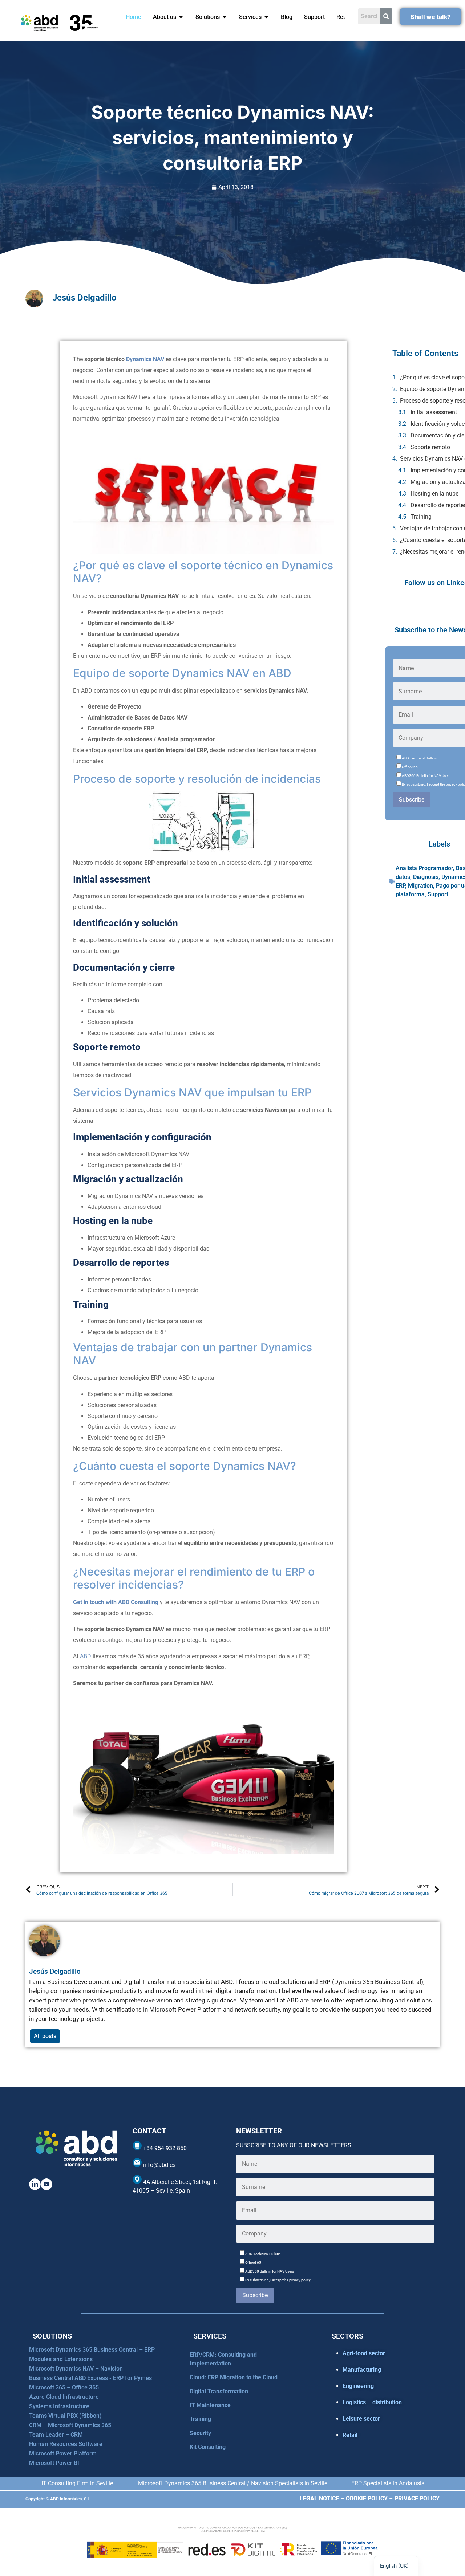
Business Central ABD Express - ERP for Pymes (90, 2378)
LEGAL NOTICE (319, 2498)
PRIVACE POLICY (417, 2498)
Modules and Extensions (61, 2359)
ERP (400, 886)
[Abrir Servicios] (266, 17)
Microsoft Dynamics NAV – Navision (76, 2369)
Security (200, 2433)
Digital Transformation (219, 2391)
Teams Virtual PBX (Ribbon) (65, 2416)
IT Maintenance (210, 2405)
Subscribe (412, 800)
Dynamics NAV (145, 359)
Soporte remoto (430, 447)
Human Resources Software (66, 2444)
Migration (420, 886)
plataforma (410, 894)
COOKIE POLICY (367, 2498)
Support (438, 894)
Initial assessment (434, 412)
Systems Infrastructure (59, 2406)
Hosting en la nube (434, 494)
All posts (45, 2036)
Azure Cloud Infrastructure (64, 2397)
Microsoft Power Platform (63, 2453)
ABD (86, 1656)
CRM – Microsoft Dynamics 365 (70, 2425)
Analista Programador (424, 868)
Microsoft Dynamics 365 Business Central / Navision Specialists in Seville (233, 2483)
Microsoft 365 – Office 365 (64, 2387)
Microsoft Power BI (54, 2463)
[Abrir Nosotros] (181, 17)
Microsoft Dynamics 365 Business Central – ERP (92, 2350)
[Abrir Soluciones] (225, 17)
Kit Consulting (208, 2447)
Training (421, 517)
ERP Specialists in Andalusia (388, 2483)
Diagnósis (426, 877)
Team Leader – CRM (56, 2435)
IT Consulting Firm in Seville (77, 2483)
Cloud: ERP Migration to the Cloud (234, 2377)
